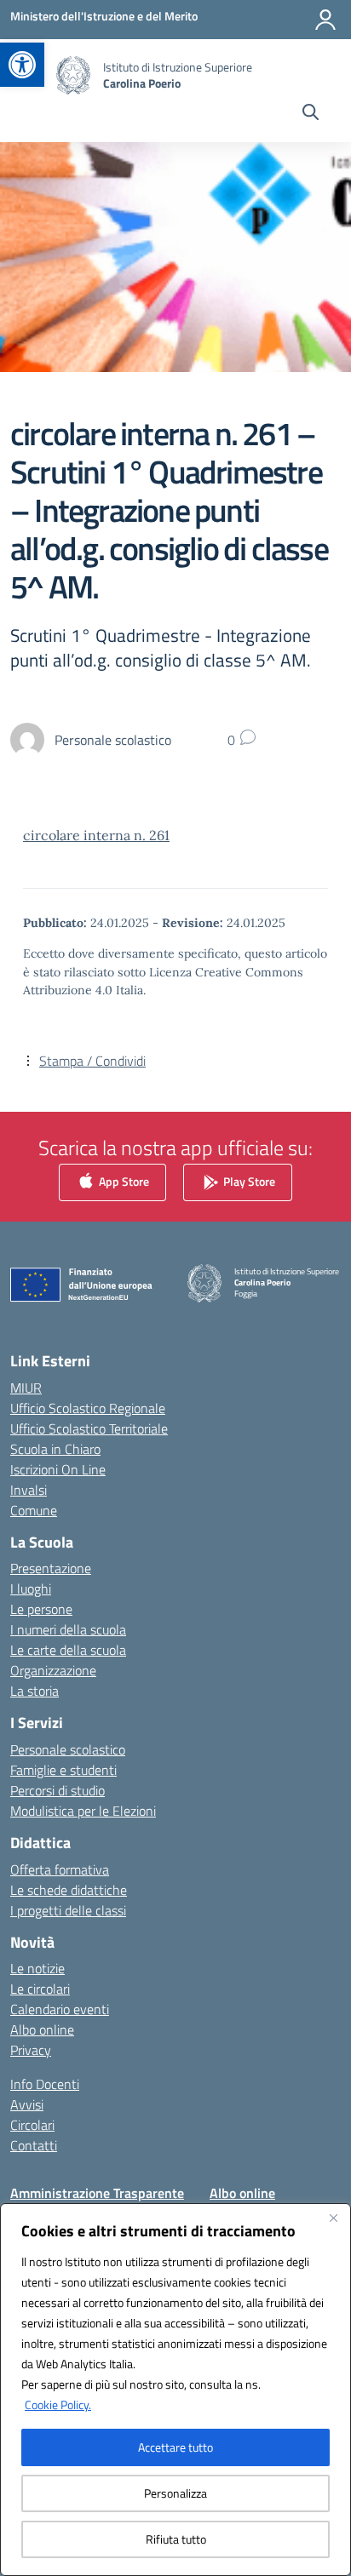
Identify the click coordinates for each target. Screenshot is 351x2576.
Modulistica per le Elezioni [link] (83, 1811)
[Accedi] (325, 20)
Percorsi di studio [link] (58, 1790)
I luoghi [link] (31, 1589)
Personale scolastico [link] (68, 1749)
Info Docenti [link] (45, 2084)
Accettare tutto (175, 2447)
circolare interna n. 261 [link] (96, 835)
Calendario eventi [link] (60, 2009)
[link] (22, 65)
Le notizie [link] (37, 1968)
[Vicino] (333, 2218)
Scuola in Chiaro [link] (55, 1449)
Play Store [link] (248, 1180)
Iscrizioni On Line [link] (58, 1469)
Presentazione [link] (51, 1568)
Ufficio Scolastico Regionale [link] (88, 1408)
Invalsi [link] (29, 1490)
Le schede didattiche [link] (69, 1890)
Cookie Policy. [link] (58, 2404)
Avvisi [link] (27, 2104)
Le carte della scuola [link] (68, 1650)
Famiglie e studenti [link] (63, 1770)
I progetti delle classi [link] (68, 1910)
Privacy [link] (31, 2050)
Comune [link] (34, 1510)
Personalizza (175, 2493)
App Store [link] (123, 1180)
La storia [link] (35, 1691)
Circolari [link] (32, 2125)
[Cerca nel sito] (311, 114)
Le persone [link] (41, 1609)
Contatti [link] (34, 2145)
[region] (175, 2390)
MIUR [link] (26, 1388)
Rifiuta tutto (176, 2539)
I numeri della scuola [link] (68, 1629)
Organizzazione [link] (53, 1670)
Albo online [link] (42, 2029)
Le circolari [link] (40, 1989)
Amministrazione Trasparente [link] (97, 2193)
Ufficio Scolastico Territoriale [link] (89, 1428)
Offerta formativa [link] (60, 1869)
